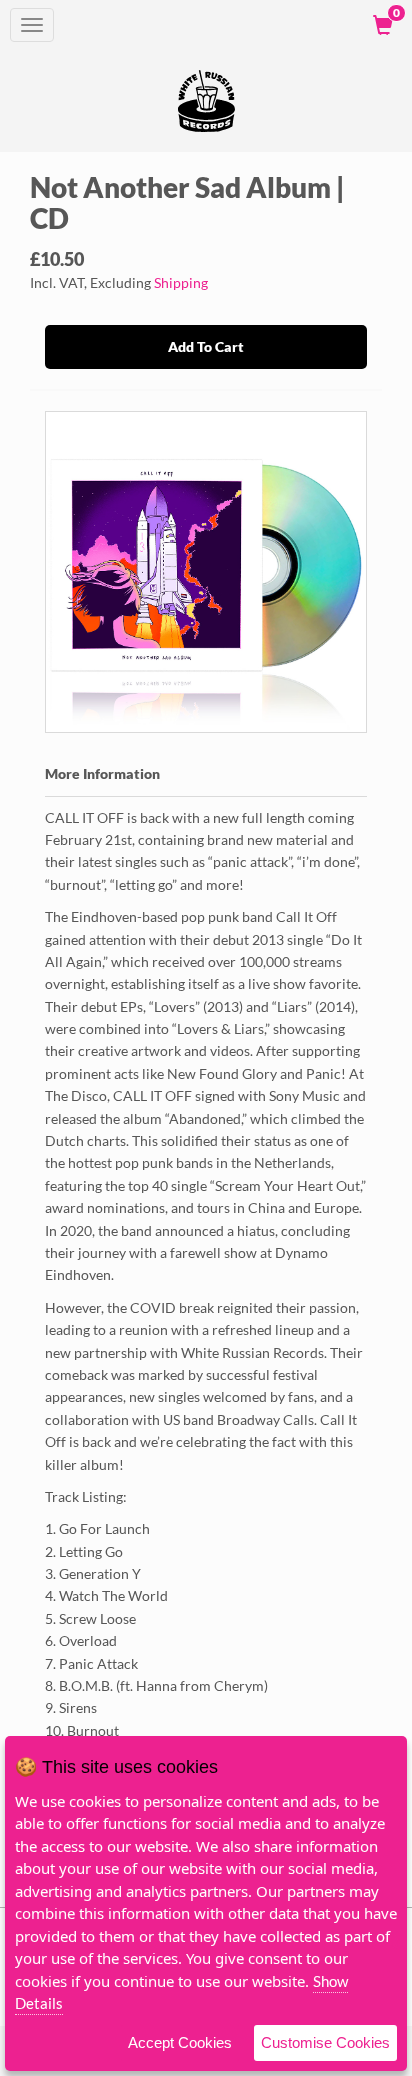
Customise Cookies (325, 2042)
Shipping (181, 282)
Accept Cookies (180, 2042)
